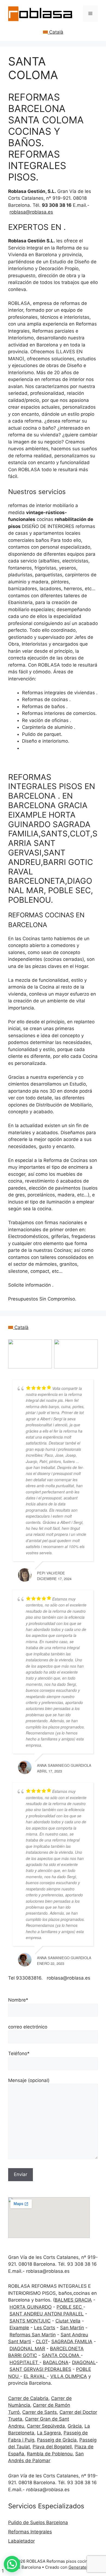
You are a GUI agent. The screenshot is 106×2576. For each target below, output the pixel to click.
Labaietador (21, 2541)
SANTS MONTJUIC (30, 2321)
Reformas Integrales (30, 2532)
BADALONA (56, 2362)
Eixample (19, 2328)
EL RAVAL (35, 2376)
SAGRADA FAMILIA (72, 2341)
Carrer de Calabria (28, 2398)
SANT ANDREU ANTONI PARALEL (47, 2314)
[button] (12, 2564)
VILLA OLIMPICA (69, 2376)
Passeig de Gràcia (57, 2440)
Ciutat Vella (68, 2321)
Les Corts (45, 2328)
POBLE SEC (70, 2307)
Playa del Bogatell (52, 2447)
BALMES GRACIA (73, 2300)
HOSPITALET (24, 2362)
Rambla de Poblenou (50, 2454)
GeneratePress (83, 2567)
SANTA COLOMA (61, 2355)
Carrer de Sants (40, 2412)
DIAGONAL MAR (27, 2349)
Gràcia (75, 2426)
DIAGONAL (84, 2362)
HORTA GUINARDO (31, 2307)
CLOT (42, 2341)
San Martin (72, 2328)
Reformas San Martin (33, 2335)
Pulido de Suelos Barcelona (38, 2522)
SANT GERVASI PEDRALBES (40, 2369)
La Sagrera (49, 2433)
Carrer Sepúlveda (46, 2426)
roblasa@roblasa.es (31, 212)
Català (56, 32)
